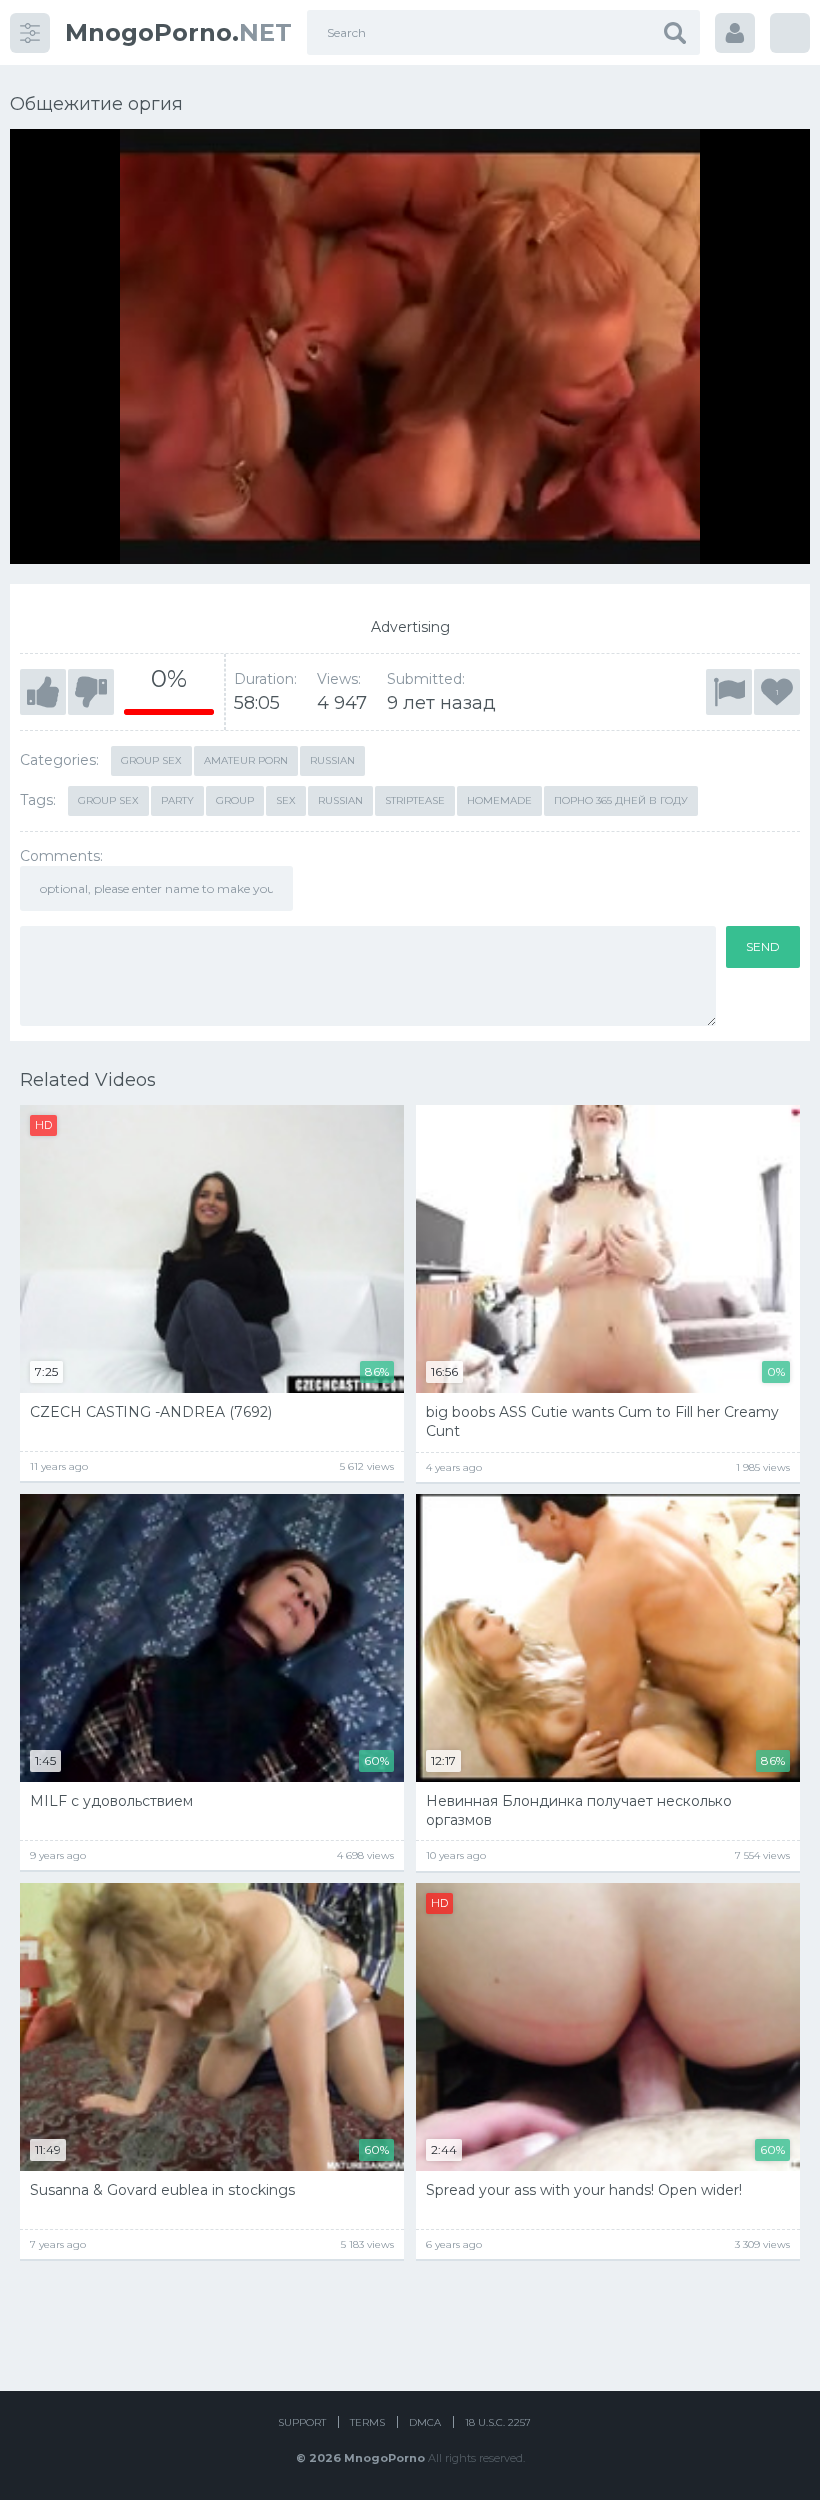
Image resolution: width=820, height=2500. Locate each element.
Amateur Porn (246, 760)
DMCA (425, 2422)
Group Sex (108, 800)
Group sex (151, 760)
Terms (367, 2422)
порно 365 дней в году (621, 800)
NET (178, 32)
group (235, 800)
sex (286, 800)
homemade (499, 800)
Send (763, 946)
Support (302, 2422)
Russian (332, 760)
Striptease (415, 800)
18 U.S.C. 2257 (498, 2422)
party (177, 800)
